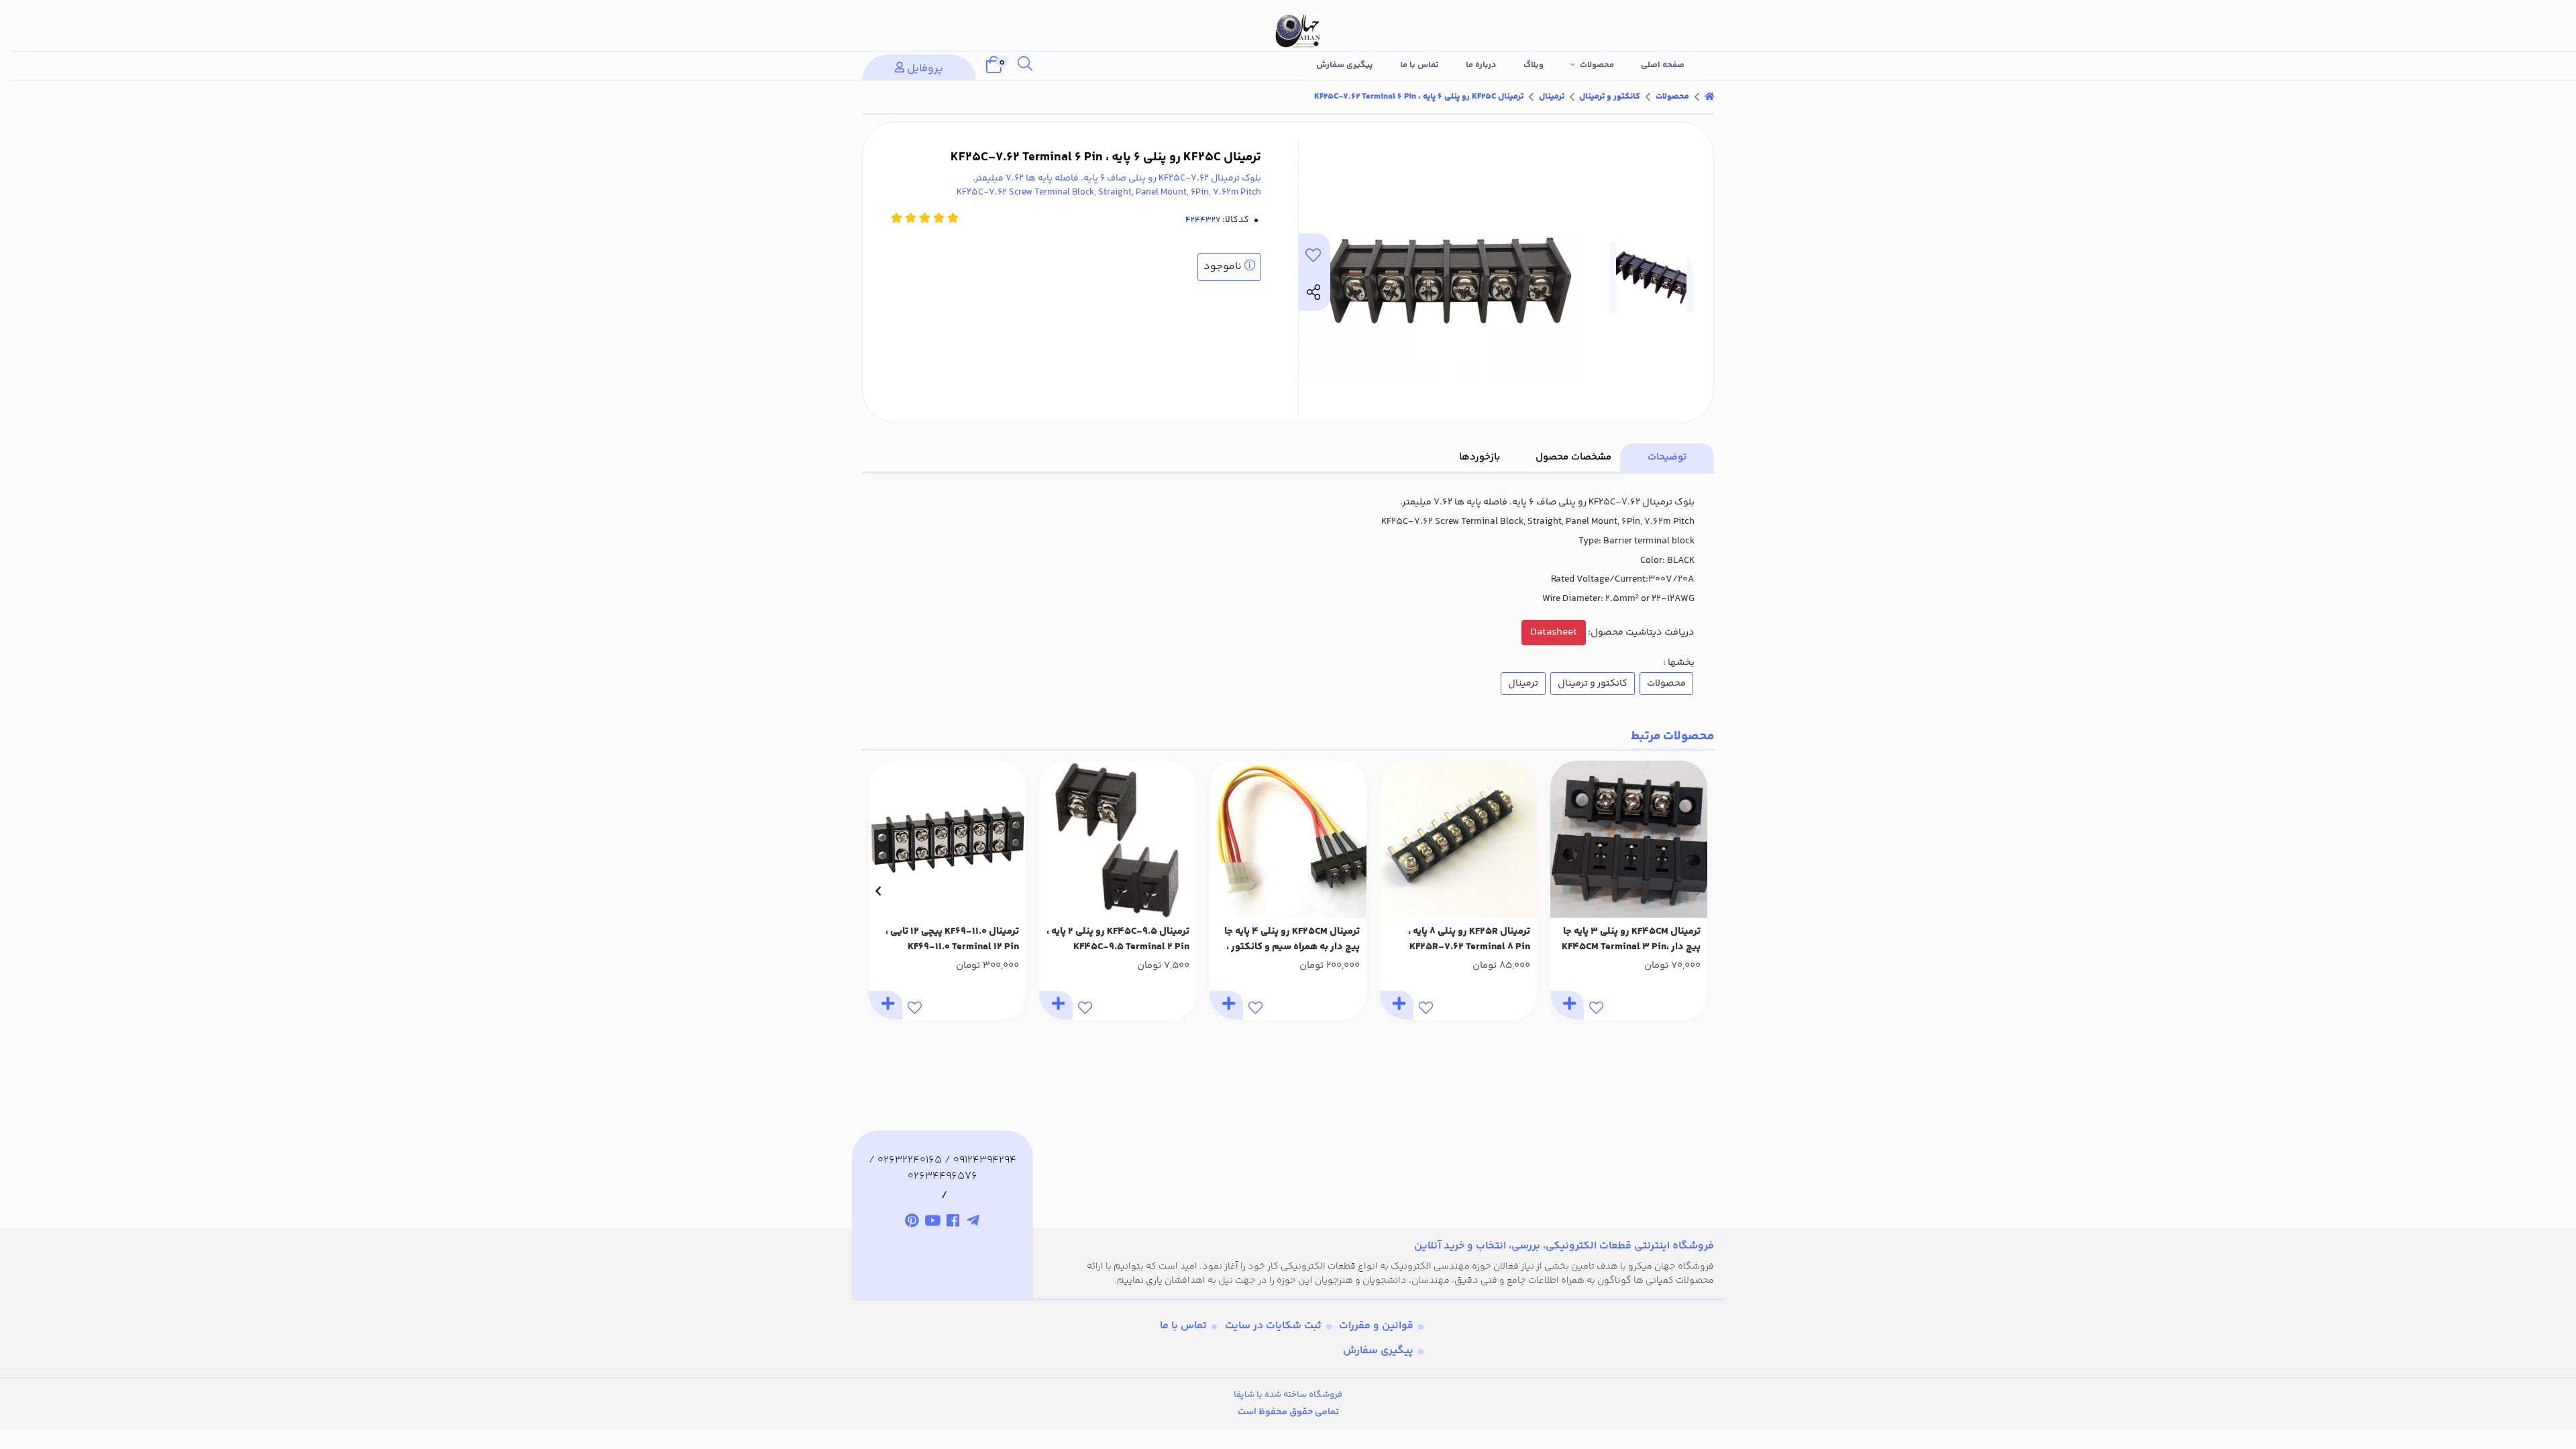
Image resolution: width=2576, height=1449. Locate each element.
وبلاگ (1534, 65)
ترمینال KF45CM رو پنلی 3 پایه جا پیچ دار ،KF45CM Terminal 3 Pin (1631, 940)
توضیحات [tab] (1667, 457)
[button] (1698, 891)
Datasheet (1554, 632)
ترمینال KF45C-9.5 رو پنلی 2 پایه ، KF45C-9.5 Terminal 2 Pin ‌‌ (1118, 940)
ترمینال (1552, 97)
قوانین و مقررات (1376, 1326)
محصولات (1597, 65)
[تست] (974, 1222)
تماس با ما (1419, 65)
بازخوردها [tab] (1480, 457)
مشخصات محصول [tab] (1573, 457)
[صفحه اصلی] (1709, 97)
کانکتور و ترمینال (1610, 97)
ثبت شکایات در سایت (1273, 1326)
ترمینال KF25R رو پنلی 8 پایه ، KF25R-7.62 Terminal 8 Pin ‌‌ (1469, 940)
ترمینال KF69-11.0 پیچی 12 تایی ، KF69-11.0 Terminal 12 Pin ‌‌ (952, 940)
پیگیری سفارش (1345, 65)
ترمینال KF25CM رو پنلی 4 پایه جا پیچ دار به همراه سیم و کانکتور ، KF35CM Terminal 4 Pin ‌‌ (1292, 940)
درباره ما (1481, 65)
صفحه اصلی (1663, 65)
